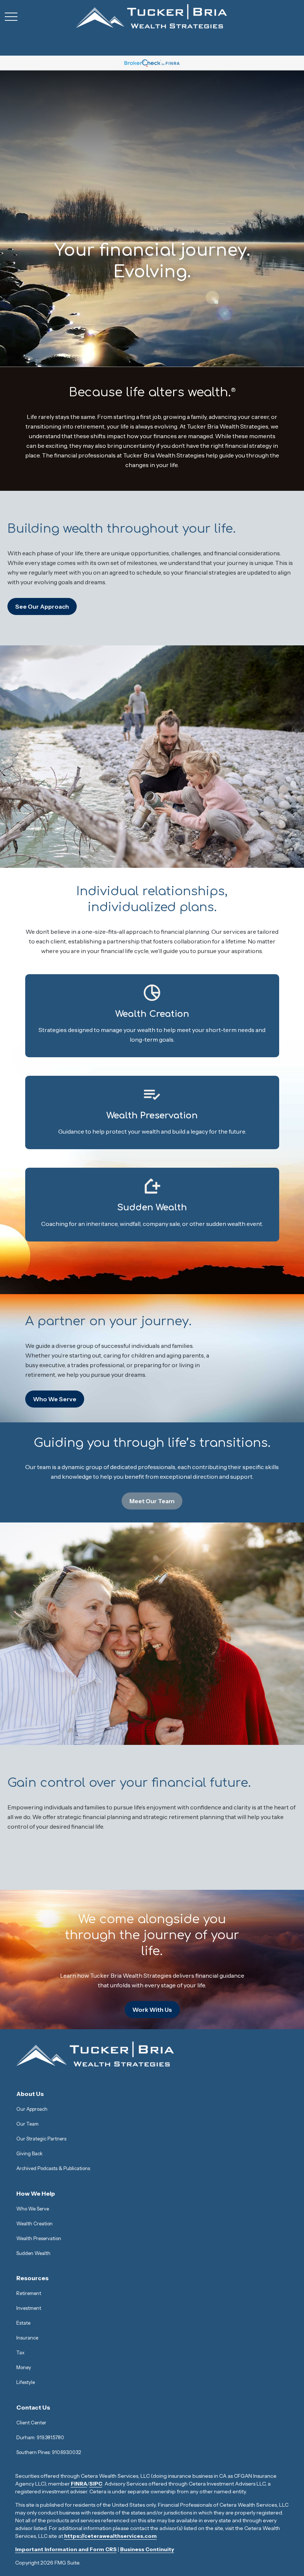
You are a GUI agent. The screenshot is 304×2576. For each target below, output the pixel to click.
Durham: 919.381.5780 (40, 2437)
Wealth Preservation (39, 2238)
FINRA (79, 2484)
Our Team (27, 2124)
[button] (30, 2094)
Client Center (31, 2423)
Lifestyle (26, 2382)
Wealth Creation (34, 2223)
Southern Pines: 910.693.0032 (49, 2452)
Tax (20, 2352)
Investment (29, 2308)
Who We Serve (33, 2209)
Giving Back (29, 2153)
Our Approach (32, 2109)
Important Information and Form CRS (66, 2549)
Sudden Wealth (33, 2253)
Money (24, 2367)
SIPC (96, 2484)
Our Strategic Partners (41, 2139)
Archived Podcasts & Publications (53, 2168)
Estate (23, 2323)
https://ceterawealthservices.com (110, 2536)
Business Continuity (147, 2549)
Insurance (27, 2338)
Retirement (29, 2293)
